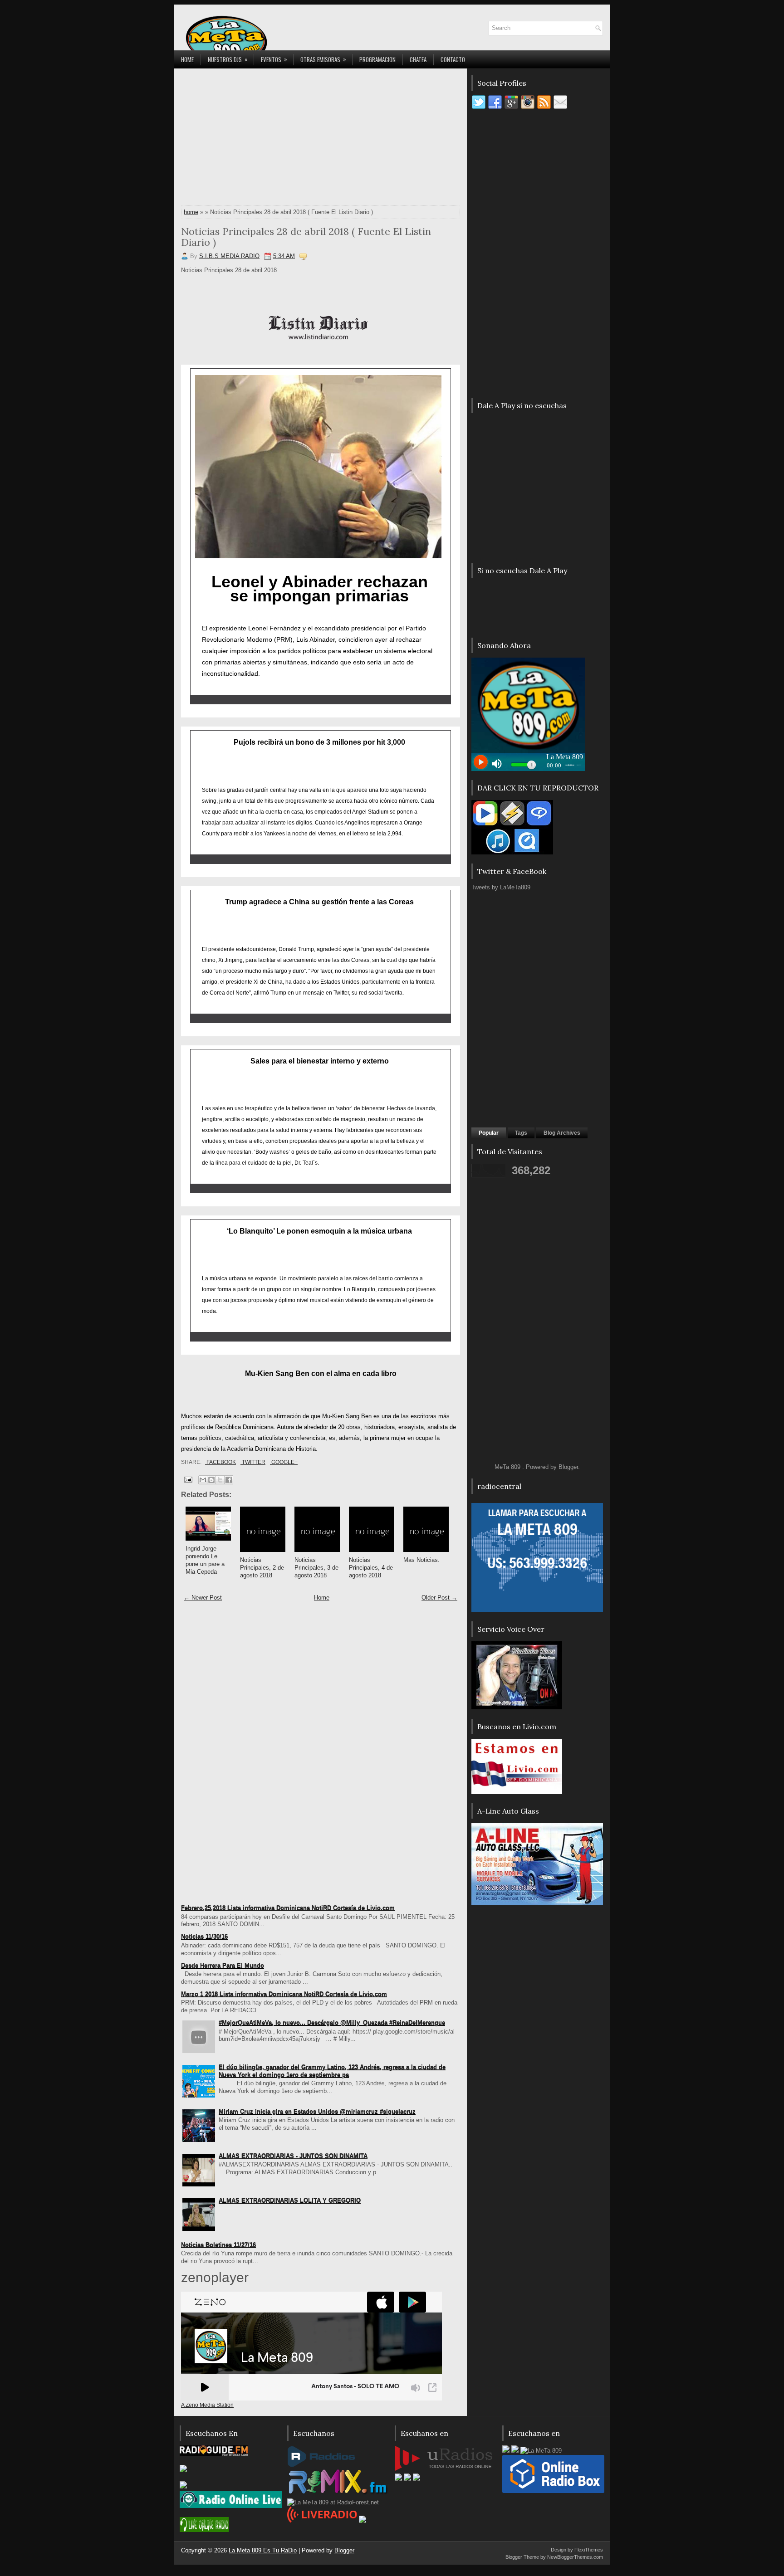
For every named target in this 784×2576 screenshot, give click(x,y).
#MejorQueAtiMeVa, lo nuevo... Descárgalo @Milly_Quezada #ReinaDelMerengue (332, 2022)
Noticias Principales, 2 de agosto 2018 (262, 1568)
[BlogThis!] (211, 1480)
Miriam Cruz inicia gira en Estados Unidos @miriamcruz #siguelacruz (317, 2111)
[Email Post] (188, 1479)
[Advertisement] (321, 139)
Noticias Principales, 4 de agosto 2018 (371, 1568)
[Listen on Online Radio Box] (553, 2491)
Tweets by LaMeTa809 (501, 887)
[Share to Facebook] (229, 1480)
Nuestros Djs (228, 59)
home (191, 212)
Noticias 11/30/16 (204, 1936)
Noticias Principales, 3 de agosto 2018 (316, 1568)
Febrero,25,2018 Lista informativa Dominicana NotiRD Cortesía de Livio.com (288, 1908)
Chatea (418, 59)
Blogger (568, 1467)
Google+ (284, 1462)
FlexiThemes (589, 2550)
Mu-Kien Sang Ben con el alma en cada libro (321, 1373)
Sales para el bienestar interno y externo (320, 1061)
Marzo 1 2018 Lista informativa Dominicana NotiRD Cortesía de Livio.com (284, 1994)
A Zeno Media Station (207, 2405)
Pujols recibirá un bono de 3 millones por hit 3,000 (319, 742)
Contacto (453, 59)
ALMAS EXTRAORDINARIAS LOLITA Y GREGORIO (290, 2200)
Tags (521, 1133)
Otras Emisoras (323, 59)
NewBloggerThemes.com (575, 2557)
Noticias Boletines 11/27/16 (218, 2245)
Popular (489, 1133)
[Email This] (203, 1480)
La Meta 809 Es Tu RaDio (263, 2550)
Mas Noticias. (421, 1560)
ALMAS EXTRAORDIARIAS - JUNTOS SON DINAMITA (293, 2156)
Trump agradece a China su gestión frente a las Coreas (319, 902)
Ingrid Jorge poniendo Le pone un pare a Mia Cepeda (205, 1560)
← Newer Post (203, 1598)
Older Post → (439, 1598)
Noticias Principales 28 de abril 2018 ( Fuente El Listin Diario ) (306, 237)
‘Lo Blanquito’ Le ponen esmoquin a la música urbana (319, 1231)
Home (187, 59)
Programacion (377, 59)
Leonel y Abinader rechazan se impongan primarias (320, 589)
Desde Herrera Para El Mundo (223, 1965)
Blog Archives (562, 1133)
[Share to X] (220, 1480)
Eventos (274, 59)
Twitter (253, 1462)
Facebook (220, 1462)
